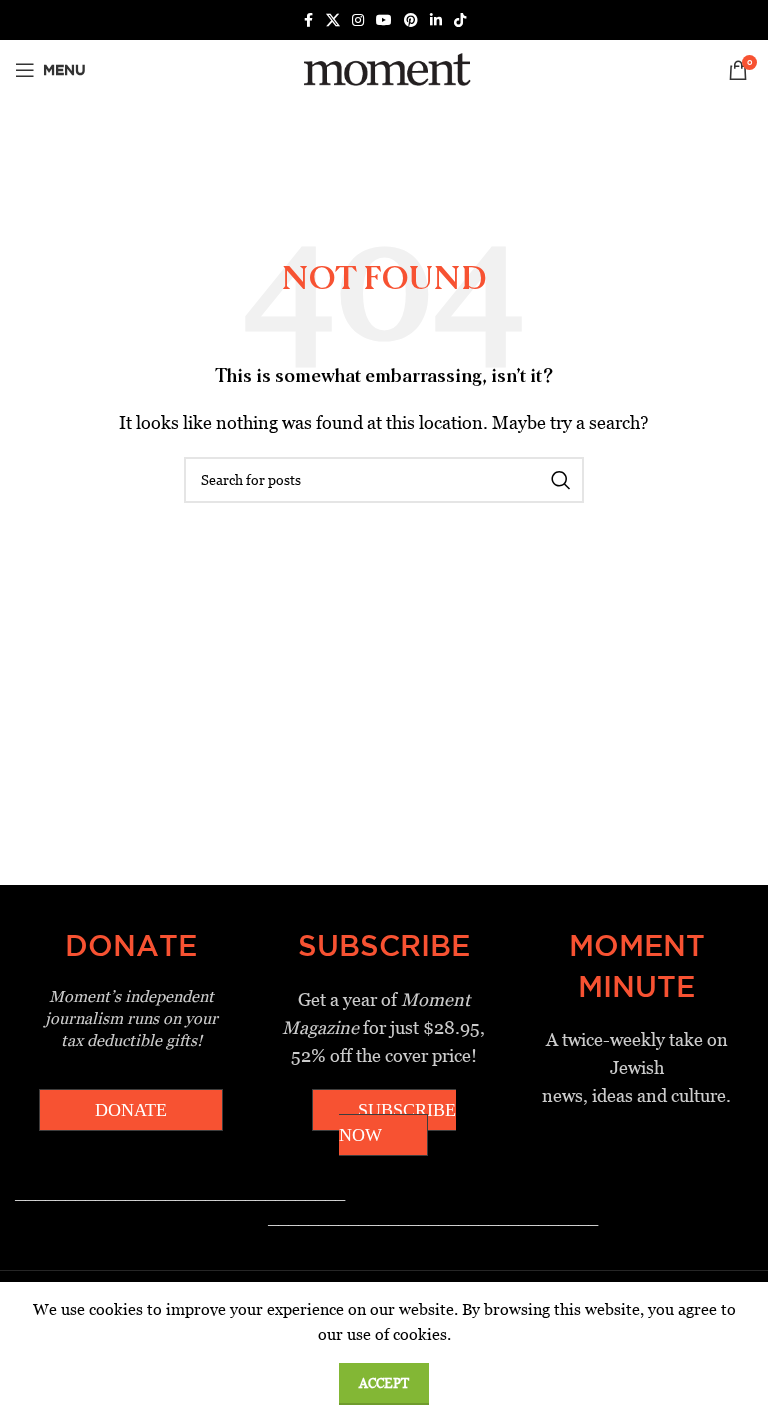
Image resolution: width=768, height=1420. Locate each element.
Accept (384, 1383)
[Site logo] (383, 68)
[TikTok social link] (460, 20)
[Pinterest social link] (411, 20)
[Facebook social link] (308, 20)
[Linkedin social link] (436, 20)
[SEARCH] (561, 480)
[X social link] (333, 20)
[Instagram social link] (358, 20)
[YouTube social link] (384, 20)
